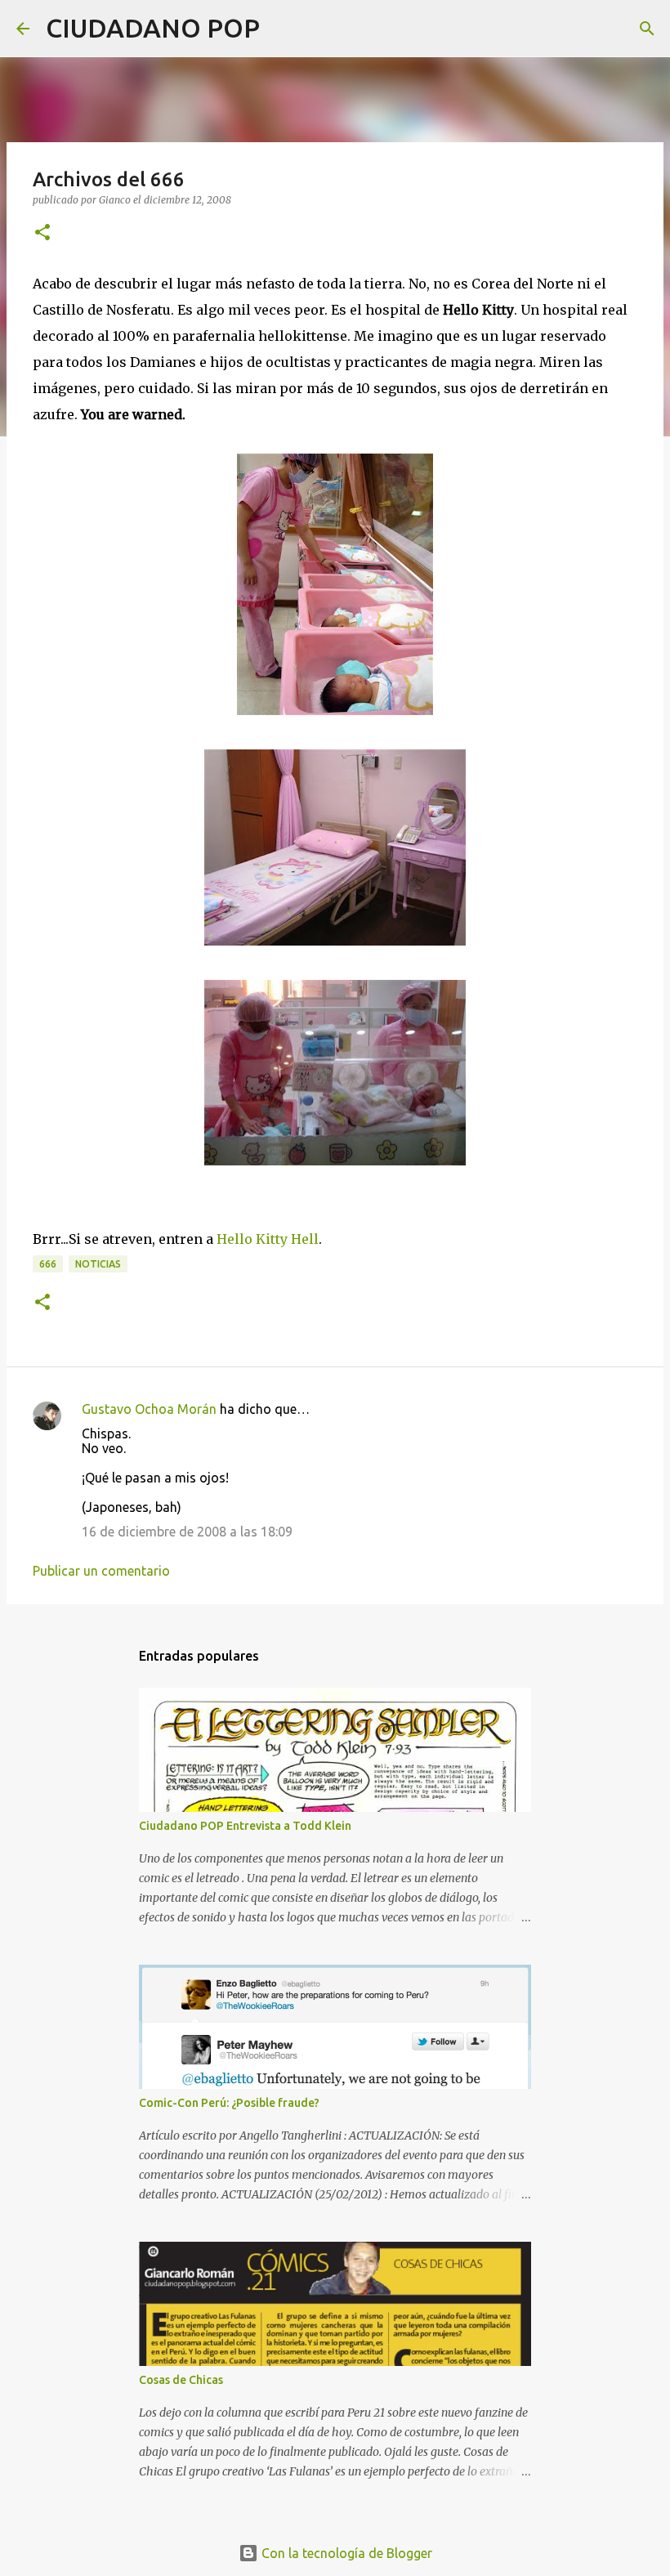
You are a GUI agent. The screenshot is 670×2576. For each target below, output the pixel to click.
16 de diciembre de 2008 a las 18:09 (187, 1532)
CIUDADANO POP (153, 28)
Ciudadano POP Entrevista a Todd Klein (245, 1826)
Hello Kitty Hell (268, 1239)
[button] (42, 233)
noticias (98, 1264)
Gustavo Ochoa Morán (149, 1409)
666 (48, 1264)
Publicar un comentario (101, 1571)
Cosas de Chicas (181, 2380)
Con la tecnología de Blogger (345, 2553)
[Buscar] (283, 29)
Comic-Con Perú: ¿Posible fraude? (229, 2103)
